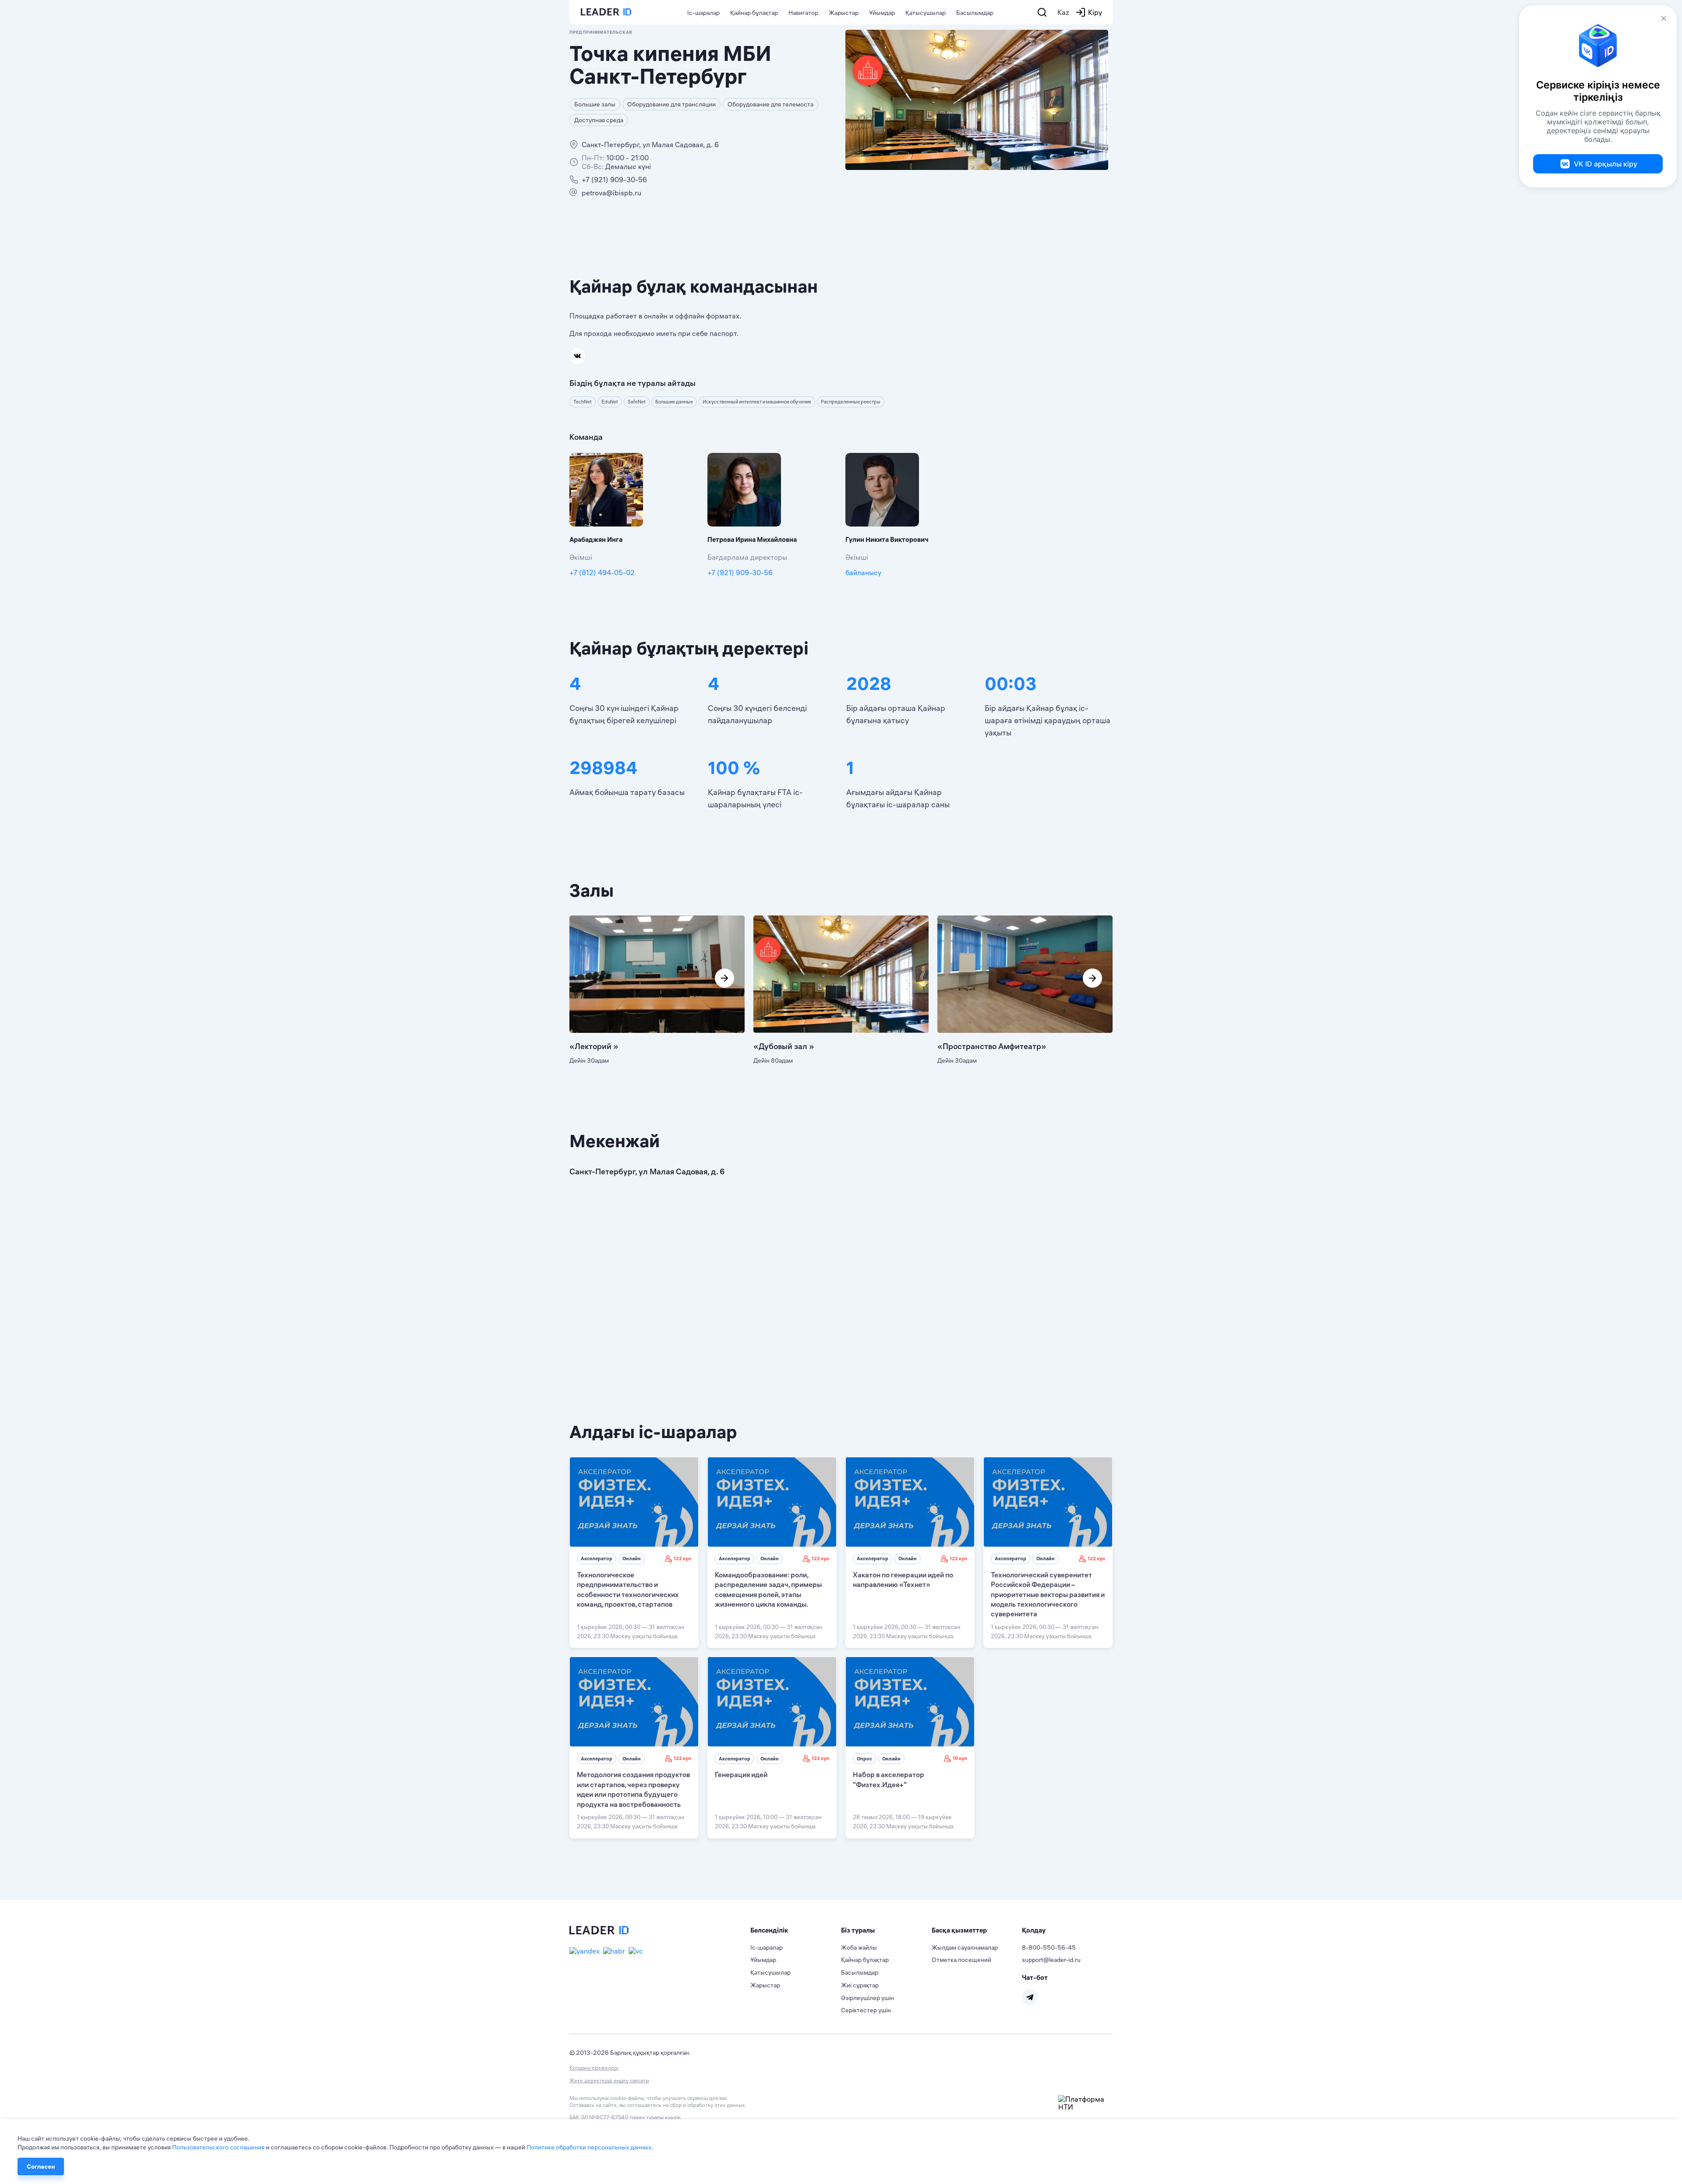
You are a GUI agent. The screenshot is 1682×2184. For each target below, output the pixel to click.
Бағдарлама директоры (747, 557)
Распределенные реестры (851, 402)
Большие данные (674, 402)
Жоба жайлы (859, 1947)
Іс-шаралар (703, 13)
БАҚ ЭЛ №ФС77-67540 (599, 2117)
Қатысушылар (926, 13)
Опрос (864, 1759)
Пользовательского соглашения (218, 2147)
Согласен (41, 2166)
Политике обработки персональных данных (589, 2147)
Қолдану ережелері (594, 2068)
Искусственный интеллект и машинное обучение (757, 402)
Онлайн (632, 1558)
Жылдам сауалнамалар (965, 1947)
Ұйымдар (882, 13)
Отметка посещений (961, 1960)
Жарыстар (844, 13)
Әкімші (581, 557)
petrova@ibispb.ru (611, 193)
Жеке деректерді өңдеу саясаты (609, 2080)
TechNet (583, 402)
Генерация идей (741, 1774)
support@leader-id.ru (1051, 1960)
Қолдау (1034, 1930)
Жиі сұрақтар (860, 1985)
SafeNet (637, 402)
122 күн (682, 1558)
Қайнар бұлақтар (754, 13)
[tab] (796, 1930)
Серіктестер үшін (866, 2010)
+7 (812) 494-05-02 (602, 573)
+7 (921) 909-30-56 (614, 180)
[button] (796, 1930)
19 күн (960, 1758)
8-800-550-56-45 (1049, 1947)
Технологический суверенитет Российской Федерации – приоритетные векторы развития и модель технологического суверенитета (1048, 1594)
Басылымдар (975, 13)
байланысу (863, 573)
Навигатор (803, 13)
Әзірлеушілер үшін (868, 1998)
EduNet (610, 402)
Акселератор (597, 1558)
